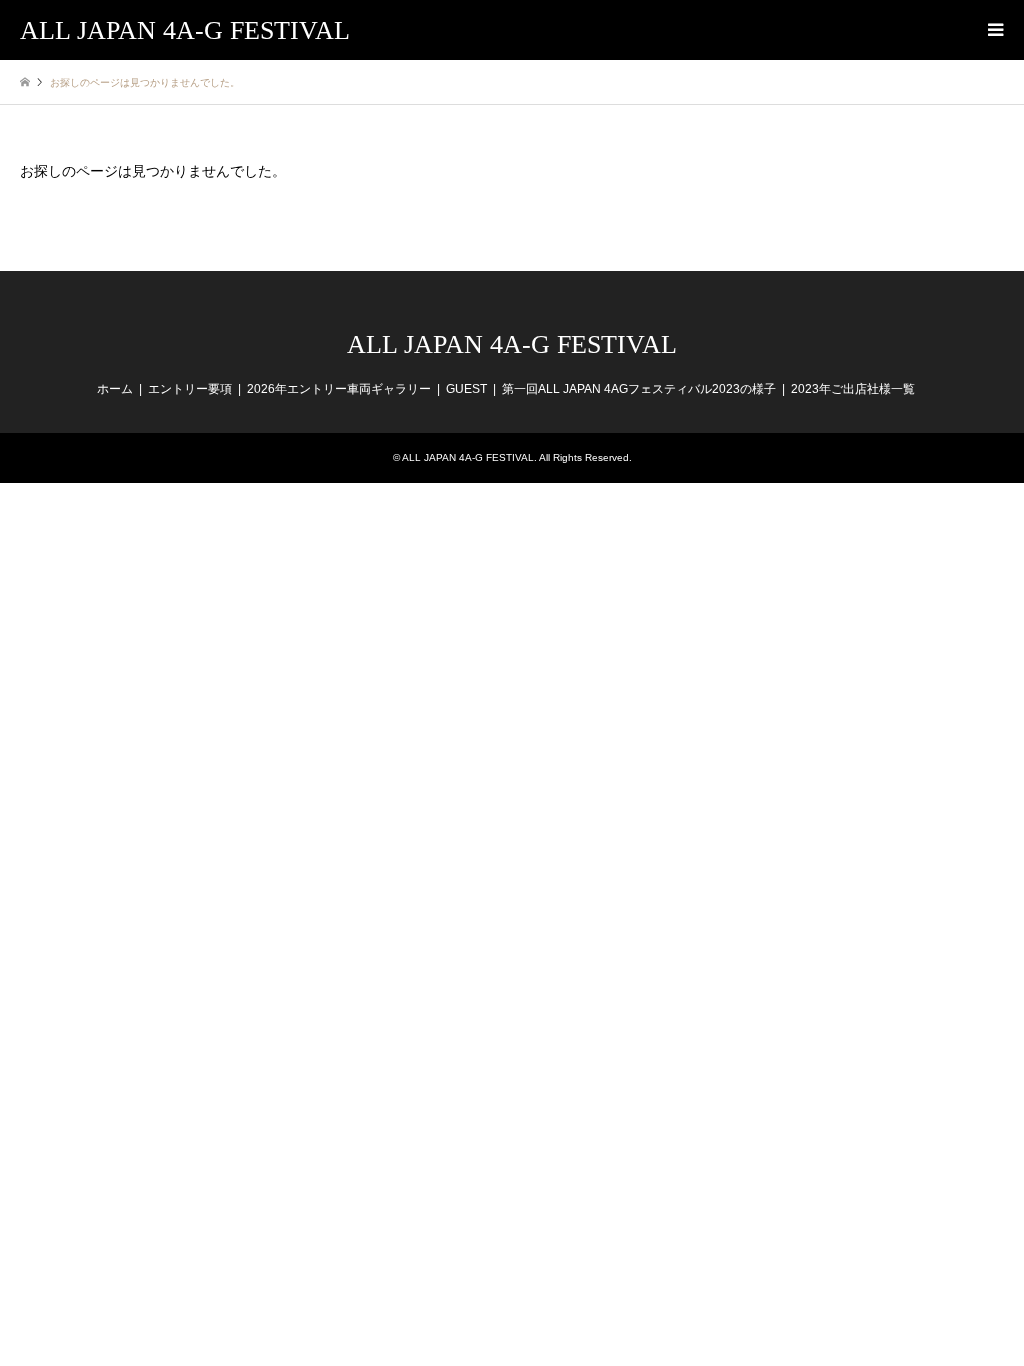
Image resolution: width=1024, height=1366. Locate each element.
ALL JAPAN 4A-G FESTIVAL (512, 344)
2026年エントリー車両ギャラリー (339, 389)
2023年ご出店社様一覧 (853, 389)
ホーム (115, 389)
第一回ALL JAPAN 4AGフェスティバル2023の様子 (639, 389)
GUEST (466, 389)
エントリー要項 (190, 389)
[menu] (994, 30)
